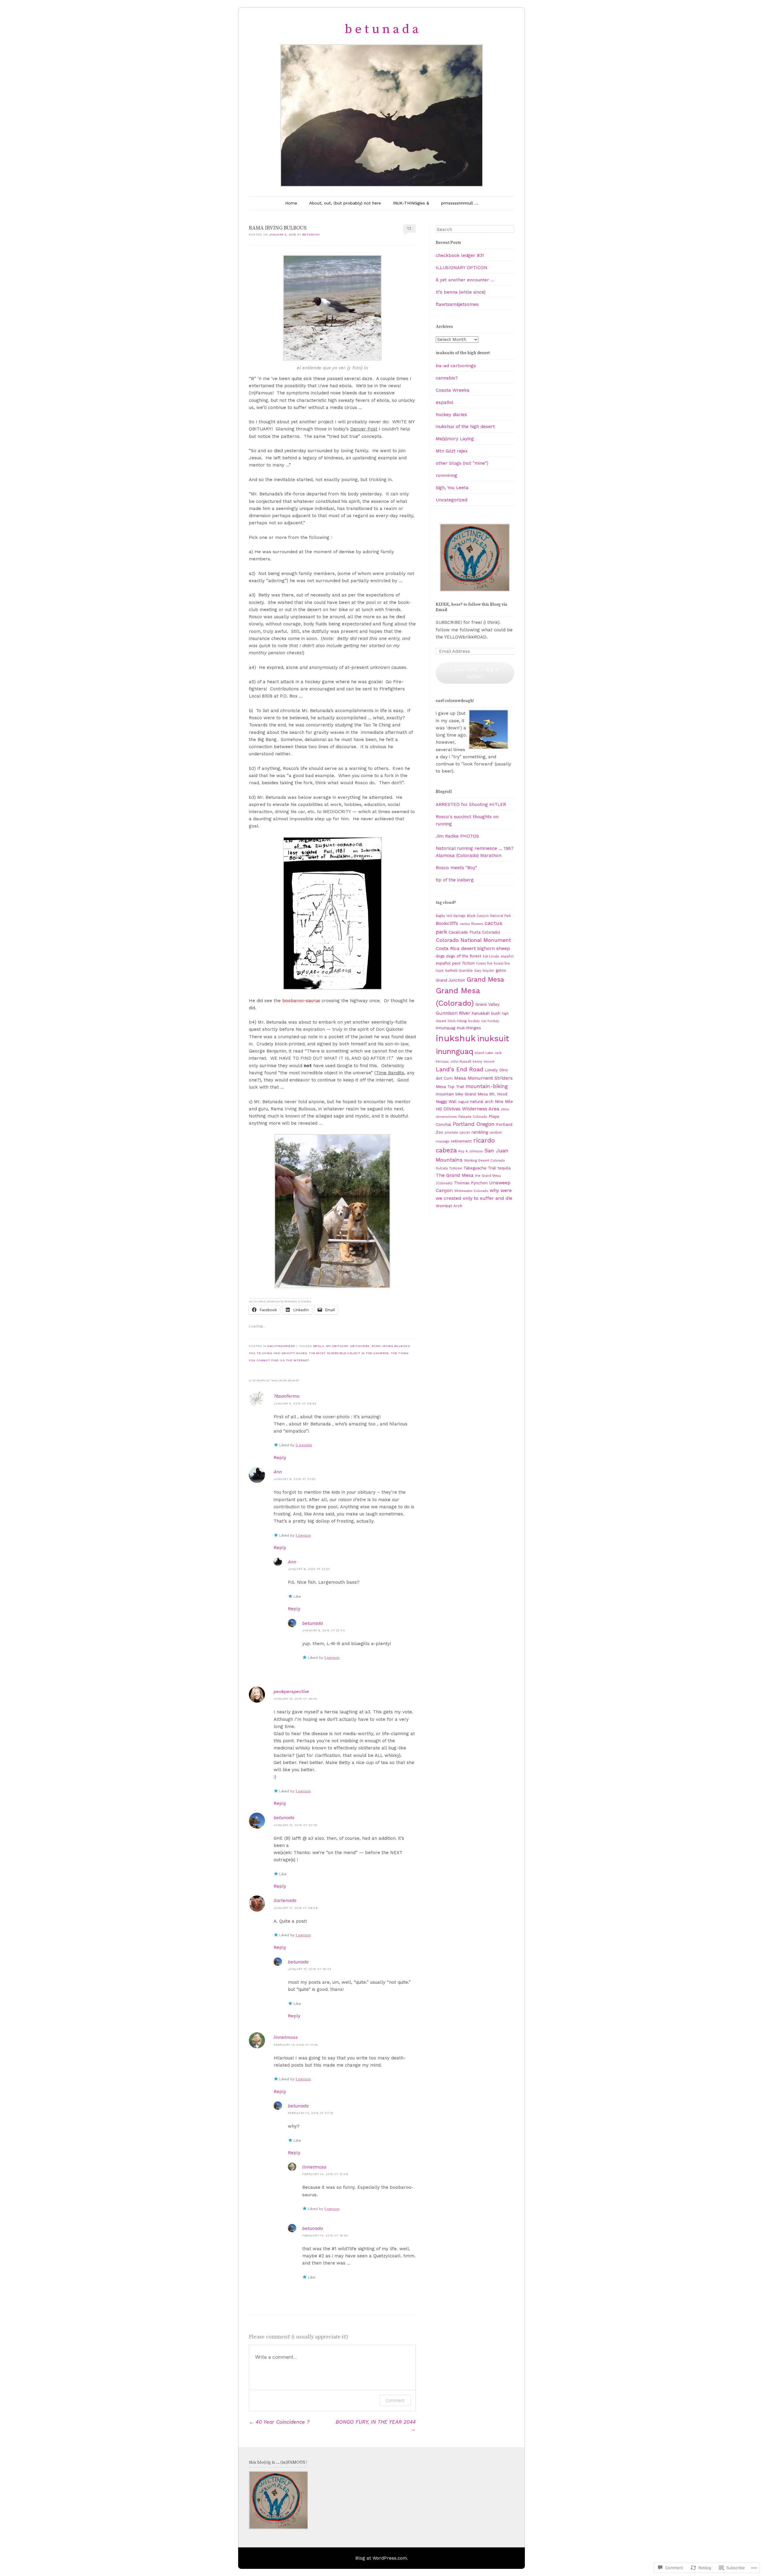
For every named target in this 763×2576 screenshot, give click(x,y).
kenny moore (484, 1062)
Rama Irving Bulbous (391, 1346)
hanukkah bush (486, 1013)
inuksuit (493, 1039)
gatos (501, 970)
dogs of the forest (464, 956)
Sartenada (285, 1901)
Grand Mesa (485, 979)
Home (291, 203)
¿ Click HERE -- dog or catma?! (475, 673)
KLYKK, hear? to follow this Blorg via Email (472, 607)
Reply (280, 1458)
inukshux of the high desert (465, 427)
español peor (448, 963)
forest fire (484, 964)
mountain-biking (487, 1086)
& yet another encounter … (465, 280)
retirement (461, 1141)
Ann (278, 1472)
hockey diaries (451, 415)
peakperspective (291, 1692)
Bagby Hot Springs (451, 916)
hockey (474, 1021)
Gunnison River (453, 1013)
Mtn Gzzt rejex (452, 451)
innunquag (445, 1028)
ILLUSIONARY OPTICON (462, 268)
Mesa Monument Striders (483, 1078)
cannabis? (447, 378)
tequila (504, 1168)
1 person (303, 1535)
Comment (395, 2400)
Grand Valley (487, 1004)
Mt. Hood (498, 1094)
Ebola (319, 1346)
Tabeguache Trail (480, 1168)
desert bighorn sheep (486, 948)
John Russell (461, 1062)
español (445, 402)
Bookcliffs (447, 923)
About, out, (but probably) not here (345, 203)
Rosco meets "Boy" (456, 868)
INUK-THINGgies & (411, 203)
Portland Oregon (474, 1124)
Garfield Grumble (459, 971)
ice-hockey (490, 1021)
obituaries (360, 1346)
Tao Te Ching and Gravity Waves (278, 1353)
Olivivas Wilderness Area (471, 1109)
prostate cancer (457, 1133)
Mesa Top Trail (450, 1086)
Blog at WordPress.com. (382, 2558)
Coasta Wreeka (453, 390)
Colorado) (491, 932)
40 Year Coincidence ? (279, 2422)
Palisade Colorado (473, 1117)
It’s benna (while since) (461, 292)
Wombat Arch (449, 1206)
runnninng (446, 475)
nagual (463, 1102)
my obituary (337, 1346)
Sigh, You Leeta (452, 488)
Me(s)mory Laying (455, 439)
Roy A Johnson (471, 1151)
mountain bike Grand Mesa (462, 1094)
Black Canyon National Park (489, 916)
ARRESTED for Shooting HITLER (471, 805)
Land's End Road (460, 1069)
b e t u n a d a (382, 29)
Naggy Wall (446, 1101)
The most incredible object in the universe (349, 1353)
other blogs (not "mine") (462, 463)
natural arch (482, 1101)
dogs (440, 956)
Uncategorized (281, 1346)
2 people (304, 1445)
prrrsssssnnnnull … (460, 203)
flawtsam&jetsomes (457, 304)
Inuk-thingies (469, 1028)
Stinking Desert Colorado (484, 1161)
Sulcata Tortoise (449, 1168)
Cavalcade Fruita (465, 932)
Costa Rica (448, 948)
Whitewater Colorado (471, 1191)
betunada (311, 234)
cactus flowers (471, 924)
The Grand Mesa (455, 1175)
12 (409, 228)
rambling (480, 1132)
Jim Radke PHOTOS (457, 836)
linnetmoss (286, 2037)
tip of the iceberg (455, 880)
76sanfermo (287, 1396)
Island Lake (484, 1053)
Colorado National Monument (473, 940)
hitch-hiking (457, 1021)
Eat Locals (491, 956)
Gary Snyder (484, 971)
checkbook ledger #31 (460, 255)
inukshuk (456, 1038)
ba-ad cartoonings (456, 366)
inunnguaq (455, 1051)
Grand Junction (450, 980)
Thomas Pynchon (471, 1183)
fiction (469, 963)
